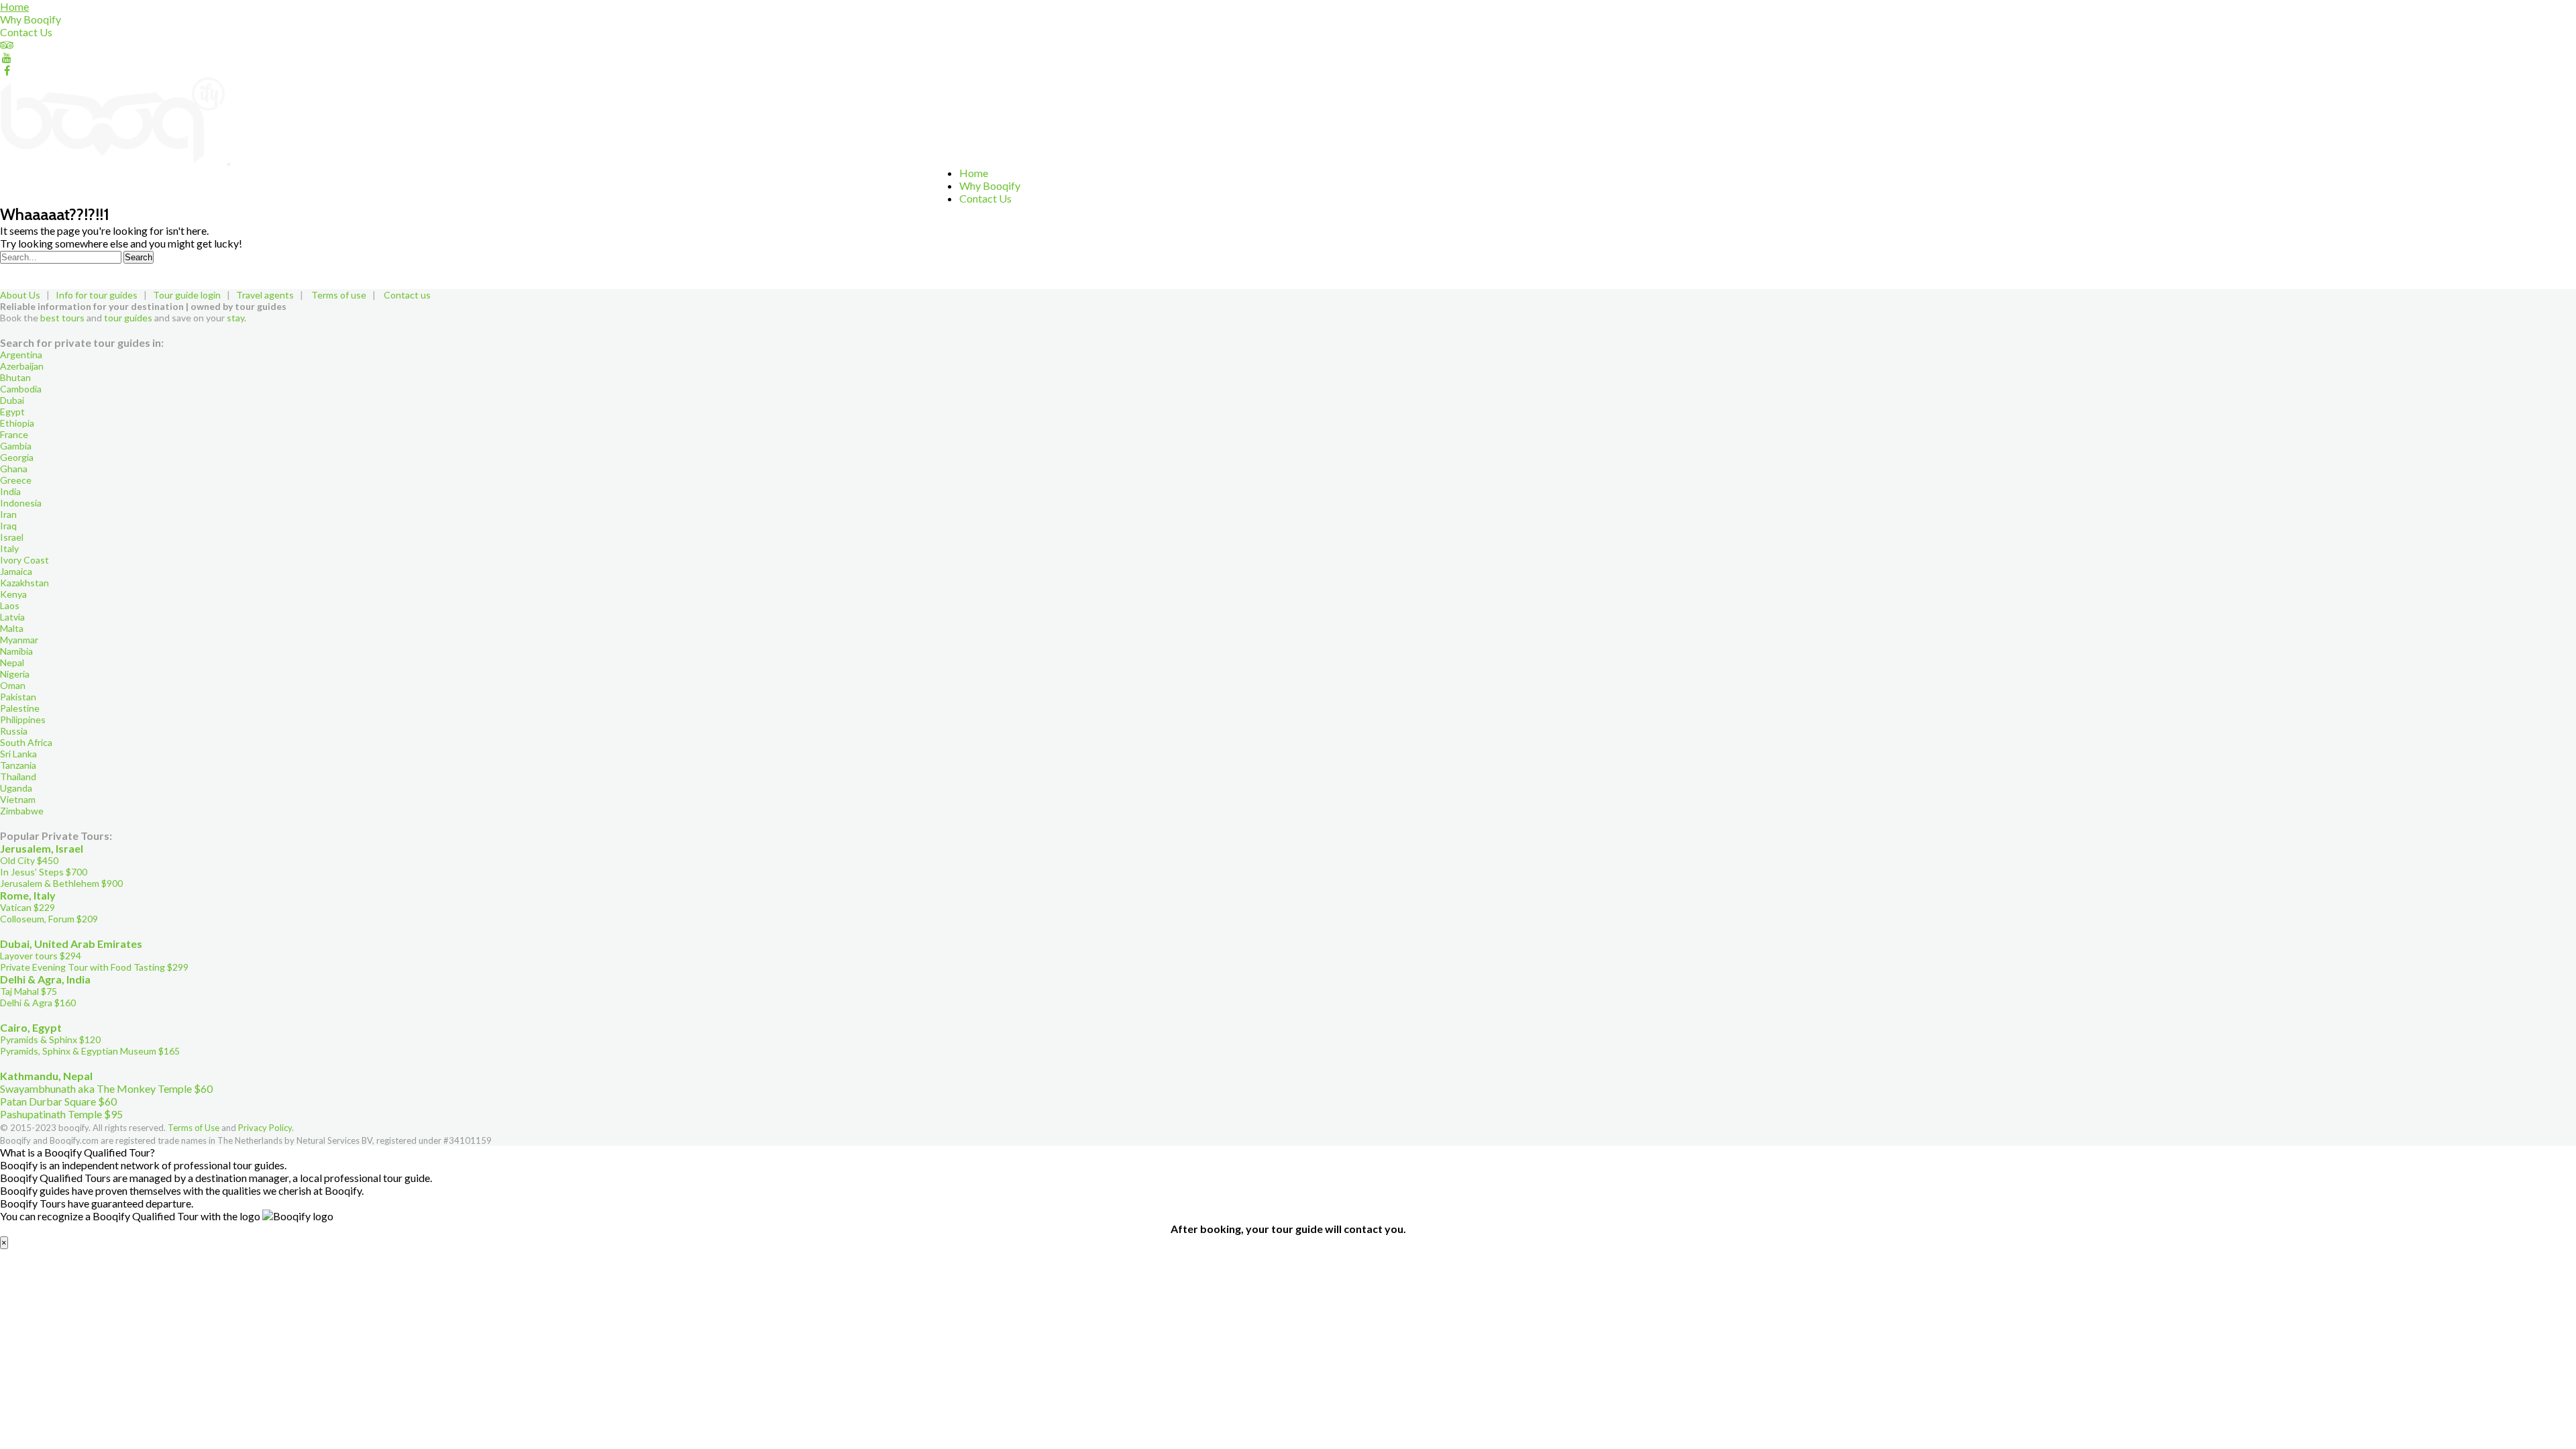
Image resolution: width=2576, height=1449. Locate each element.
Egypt (12, 412)
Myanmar (19, 640)
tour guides (128, 318)
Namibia (16, 651)
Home (14, 6)
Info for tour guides (97, 295)
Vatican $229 (28, 907)
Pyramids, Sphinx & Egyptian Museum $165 (90, 1051)
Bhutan (15, 377)
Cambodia (21, 389)
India (10, 491)
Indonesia (21, 503)
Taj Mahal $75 (29, 991)
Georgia (17, 457)
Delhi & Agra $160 (38, 1003)
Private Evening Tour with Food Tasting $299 (94, 967)
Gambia (16, 446)
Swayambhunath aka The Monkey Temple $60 (106, 1088)
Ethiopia (17, 423)
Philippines (23, 719)
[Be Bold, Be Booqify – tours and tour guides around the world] (114, 160)
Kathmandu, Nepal (46, 1076)
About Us (20, 295)
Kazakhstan (24, 583)
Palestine (20, 708)
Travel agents (265, 295)
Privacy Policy (265, 1128)
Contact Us (26, 32)
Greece (16, 480)
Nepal (12, 662)
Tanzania (18, 765)
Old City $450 (29, 860)
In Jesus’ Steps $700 (44, 872)
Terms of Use (194, 1128)
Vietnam (18, 799)
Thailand (18, 776)
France (14, 434)
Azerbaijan (22, 366)
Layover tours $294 (41, 956)
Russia (14, 731)
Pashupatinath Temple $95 (61, 1114)
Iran (8, 514)
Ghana (14, 469)
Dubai (12, 400)
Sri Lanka (18, 754)
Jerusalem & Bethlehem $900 (61, 883)
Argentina (21, 355)
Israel (12, 537)
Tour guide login (187, 295)
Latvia (12, 617)
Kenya (13, 594)
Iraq (8, 526)
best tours (62, 318)
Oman (13, 685)
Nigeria (15, 674)
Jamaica (16, 571)
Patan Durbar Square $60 (58, 1101)
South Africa (26, 742)
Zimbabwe (22, 811)
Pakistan (18, 697)
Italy (9, 548)
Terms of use (339, 295)
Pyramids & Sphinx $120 (50, 1039)
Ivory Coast (24, 560)
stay (235, 318)
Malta (12, 628)
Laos (10, 605)
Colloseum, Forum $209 (49, 919)
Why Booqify (31, 19)
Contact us (407, 295)
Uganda (16, 788)
